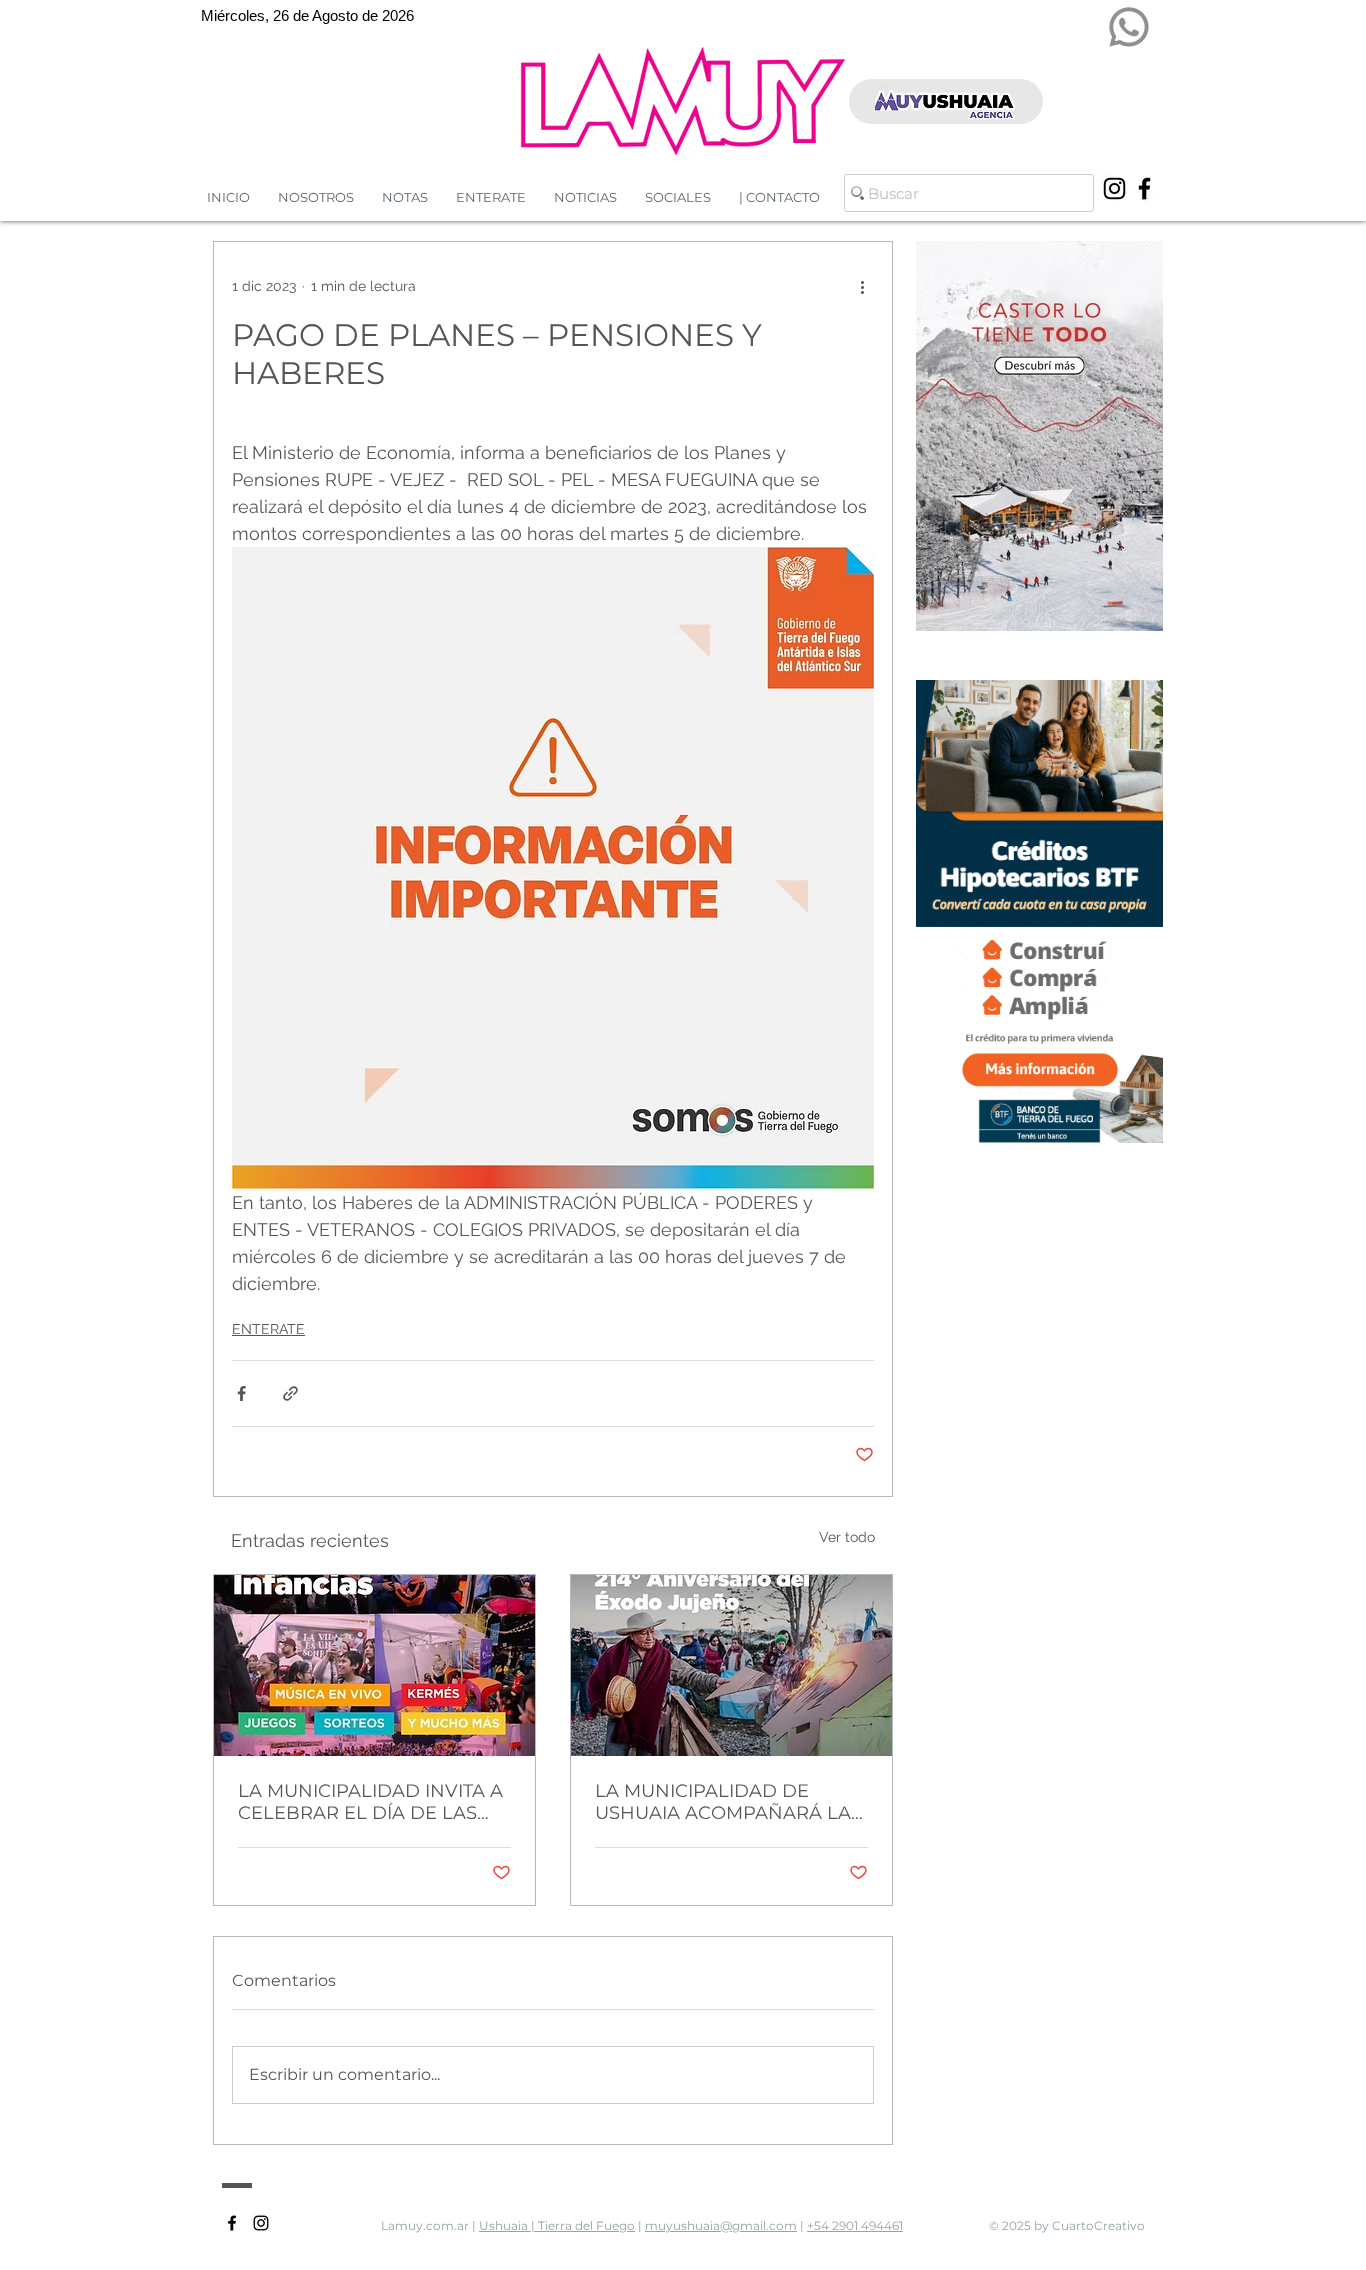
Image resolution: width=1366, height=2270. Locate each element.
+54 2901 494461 (855, 2225)
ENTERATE (268, 1329)
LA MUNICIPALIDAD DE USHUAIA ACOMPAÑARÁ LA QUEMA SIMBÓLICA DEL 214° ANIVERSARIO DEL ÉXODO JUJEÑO (727, 1802)
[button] (585, 197)
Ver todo (847, 1537)
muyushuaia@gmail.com (721, 2225)
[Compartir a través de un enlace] (290, 1393)
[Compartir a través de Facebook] (241, 1393)
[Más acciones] (862, 286)
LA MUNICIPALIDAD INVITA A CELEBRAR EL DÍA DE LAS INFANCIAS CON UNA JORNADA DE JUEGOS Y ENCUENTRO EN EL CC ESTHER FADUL (370, 1802)
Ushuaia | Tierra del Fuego (557, 2225)
